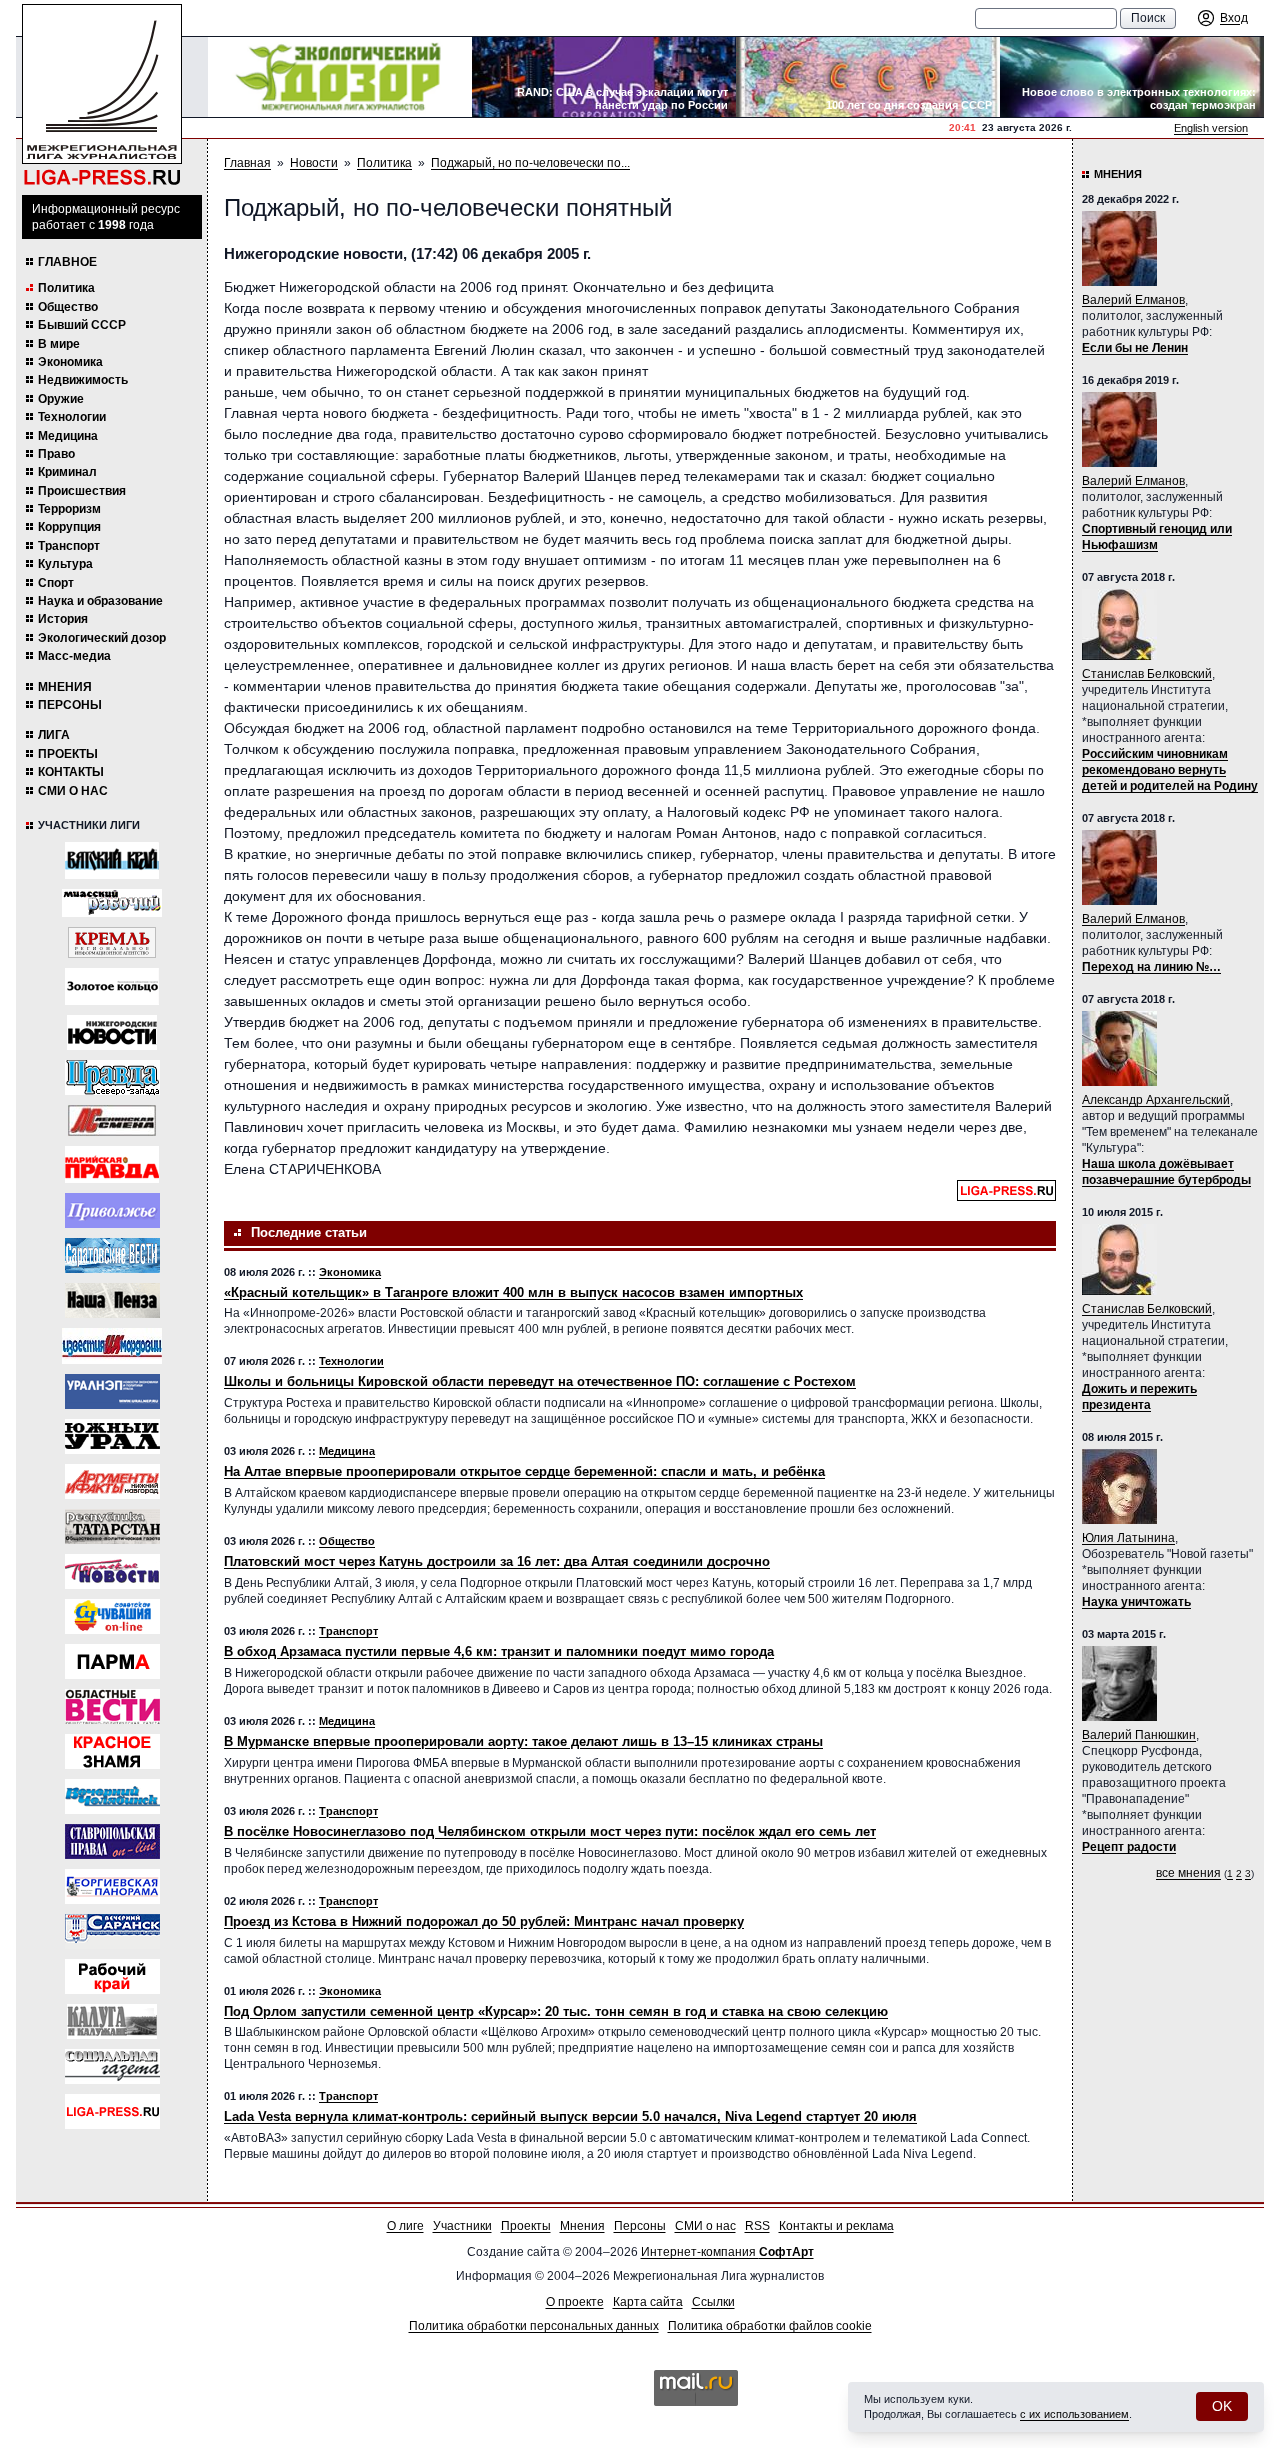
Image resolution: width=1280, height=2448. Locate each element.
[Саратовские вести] (112, 1255)
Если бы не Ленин (1135, 348)
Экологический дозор (102, 638)
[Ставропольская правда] (112, 1841)
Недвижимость (83, 380)
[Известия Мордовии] (112, 1346)
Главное (67, 262)
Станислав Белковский (1147, 674)
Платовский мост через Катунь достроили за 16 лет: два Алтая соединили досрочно (497, 1561)
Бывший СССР (82, 325)
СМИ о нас (73, 791)
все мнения (1188, 1873)
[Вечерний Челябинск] (112, 1796)
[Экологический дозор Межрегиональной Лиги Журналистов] (340, 77)
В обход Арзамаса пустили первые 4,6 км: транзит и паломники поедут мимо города (499, 1651)
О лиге (405, 2226)
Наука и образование (100, 601)
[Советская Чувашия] (112, 1616)
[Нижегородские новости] (112, 1032)
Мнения (65, 687)
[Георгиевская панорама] (112, 1886)
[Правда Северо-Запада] (112, 1077)
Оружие (61, 399)
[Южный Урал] (112, 1436)
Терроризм (69, 509)
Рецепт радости (1129, 1847)
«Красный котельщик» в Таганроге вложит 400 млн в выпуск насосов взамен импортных (513, 1292)
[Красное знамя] (112, 1751)
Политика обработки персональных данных (534, 2326)
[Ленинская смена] (112, 1120)
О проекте (575, 2302)
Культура (65, 564)
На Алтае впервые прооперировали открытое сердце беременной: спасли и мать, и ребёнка (524, 1471)
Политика (66, 288)
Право (56, 454)
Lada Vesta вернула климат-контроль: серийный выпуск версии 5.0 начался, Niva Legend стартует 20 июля (570, 2116)
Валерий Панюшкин (1139, 1735)
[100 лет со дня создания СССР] (868, 77)
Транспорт (69, 546)
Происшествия (82, 491)
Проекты (68, 754)
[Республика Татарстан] (112, 1526)
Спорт (56, 583)
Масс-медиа (74, 656)
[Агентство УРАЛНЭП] (112, 1391)
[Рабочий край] (112, 1976)
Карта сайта (648, 2302)
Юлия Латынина (1128, 1538)
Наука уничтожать (1136, 1602)
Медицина (68, 436)
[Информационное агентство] (112, 1210)
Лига (54, 735)
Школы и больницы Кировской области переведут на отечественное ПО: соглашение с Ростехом (540, 1381)
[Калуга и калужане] (112, 2021)
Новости (314, 163)
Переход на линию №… (1151, 967)
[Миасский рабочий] (112, 903)
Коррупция (69, 527)
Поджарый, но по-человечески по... (530, 163)
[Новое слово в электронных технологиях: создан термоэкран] (1132, 77)
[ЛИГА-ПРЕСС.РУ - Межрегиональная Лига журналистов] (102, 95)
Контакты (71, 772)
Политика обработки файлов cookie (770, 2326)
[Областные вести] (112, 1706)
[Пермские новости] (112, 1571)
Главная (247, 163)
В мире (59, 344)
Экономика (70, 362)
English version (1211, 128)
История (63, 619)
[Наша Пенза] (112, 1300)
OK (1222, 2406)
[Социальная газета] (112, 2066)
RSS (757, 2226)
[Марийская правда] (112, 1164)
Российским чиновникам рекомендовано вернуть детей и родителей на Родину (1170, 770)
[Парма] (112, 1661)
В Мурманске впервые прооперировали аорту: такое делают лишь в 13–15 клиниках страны (523, 1741)
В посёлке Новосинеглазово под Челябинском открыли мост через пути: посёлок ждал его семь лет (550, 1831)
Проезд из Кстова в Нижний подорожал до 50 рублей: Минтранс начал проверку (484, 1921)
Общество (68, 307)
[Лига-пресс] (112, 2111)
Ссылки (713, 2302)
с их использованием (1074, 2414)
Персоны (70, 705)
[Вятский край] (112, 860)
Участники (462, 2226)
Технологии (72, 417)
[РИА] (112, 942)
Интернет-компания (727, 2252)
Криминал (67, 472)
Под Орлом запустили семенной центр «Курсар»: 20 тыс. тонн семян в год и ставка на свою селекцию (556, 2011)
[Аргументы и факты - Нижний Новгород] (112, 1481)
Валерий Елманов (1133, 300)
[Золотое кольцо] (112, 986)
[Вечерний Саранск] (112, 1931)
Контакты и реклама (836, 2226)
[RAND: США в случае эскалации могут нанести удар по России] (604, 77)
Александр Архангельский (1156, 1100)
